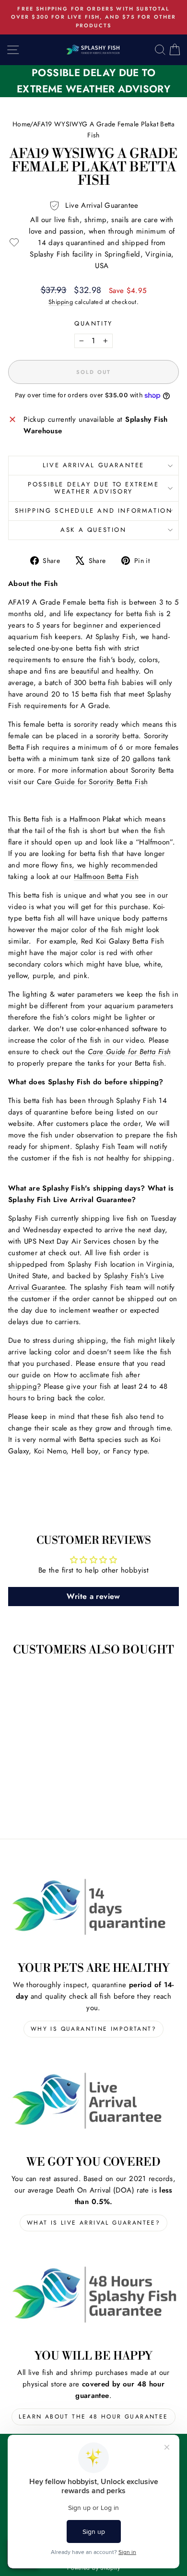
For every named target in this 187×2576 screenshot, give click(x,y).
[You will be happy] (93, 2295)
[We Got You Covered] (93, 2101)
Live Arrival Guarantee (93, 465)
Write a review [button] (93, 1596)
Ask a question (93, 530)
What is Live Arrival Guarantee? (93, 2223)
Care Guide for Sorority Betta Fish (93, 782)
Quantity (93, 323)
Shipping (61, 302)
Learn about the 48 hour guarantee (93, 2417)
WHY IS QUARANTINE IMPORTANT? (93, 2029)
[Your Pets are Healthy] (93, 1906)
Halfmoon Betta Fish (106, 877)
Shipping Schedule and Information (94, 511)
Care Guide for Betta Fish (129, 1052)
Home (21, 124)
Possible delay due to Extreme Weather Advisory (93, 488)
